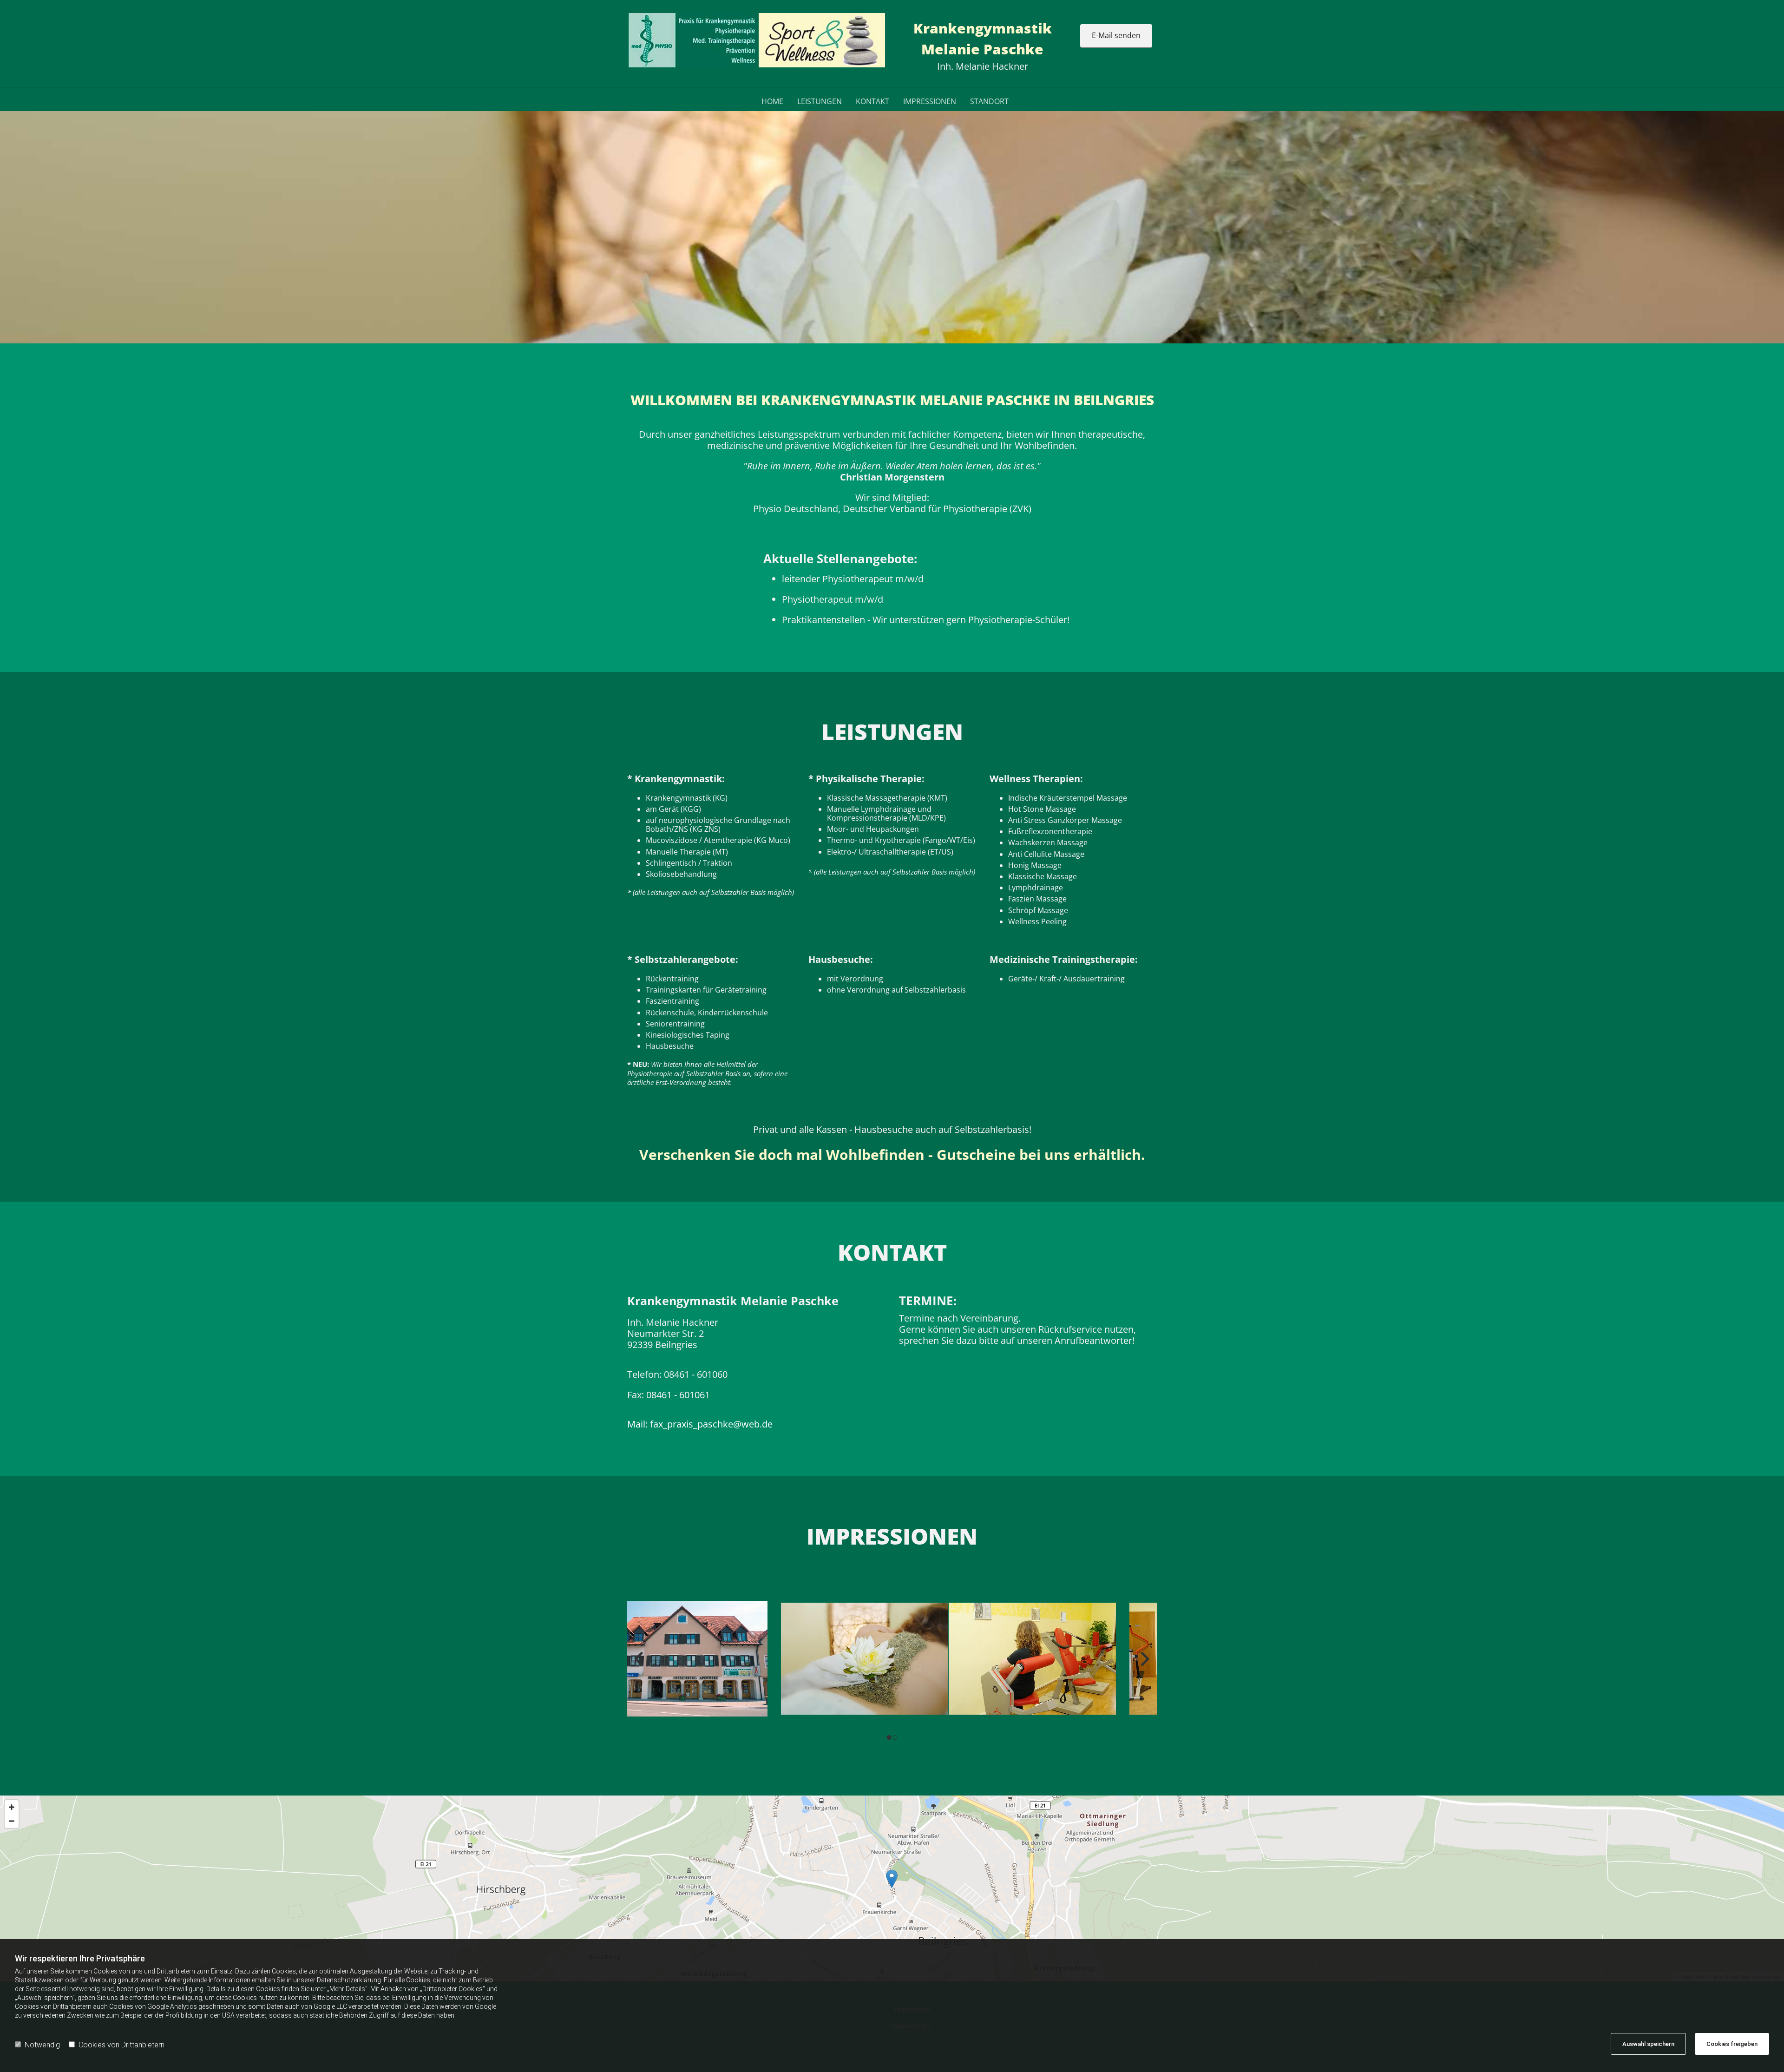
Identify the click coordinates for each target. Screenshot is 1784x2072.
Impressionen (930, 102)
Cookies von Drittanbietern (121, 2045)
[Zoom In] (12, 1807)
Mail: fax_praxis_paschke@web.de (700, 1424)
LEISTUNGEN (820, 102)
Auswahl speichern (1648, 2044)
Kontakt (872, 102)
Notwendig (42, 2045)
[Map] (892, 1888)
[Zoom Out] (12, 1821)
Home (772, 102)
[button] (1116, 36)
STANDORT (989, 102)
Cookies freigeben (1732, 2044)
